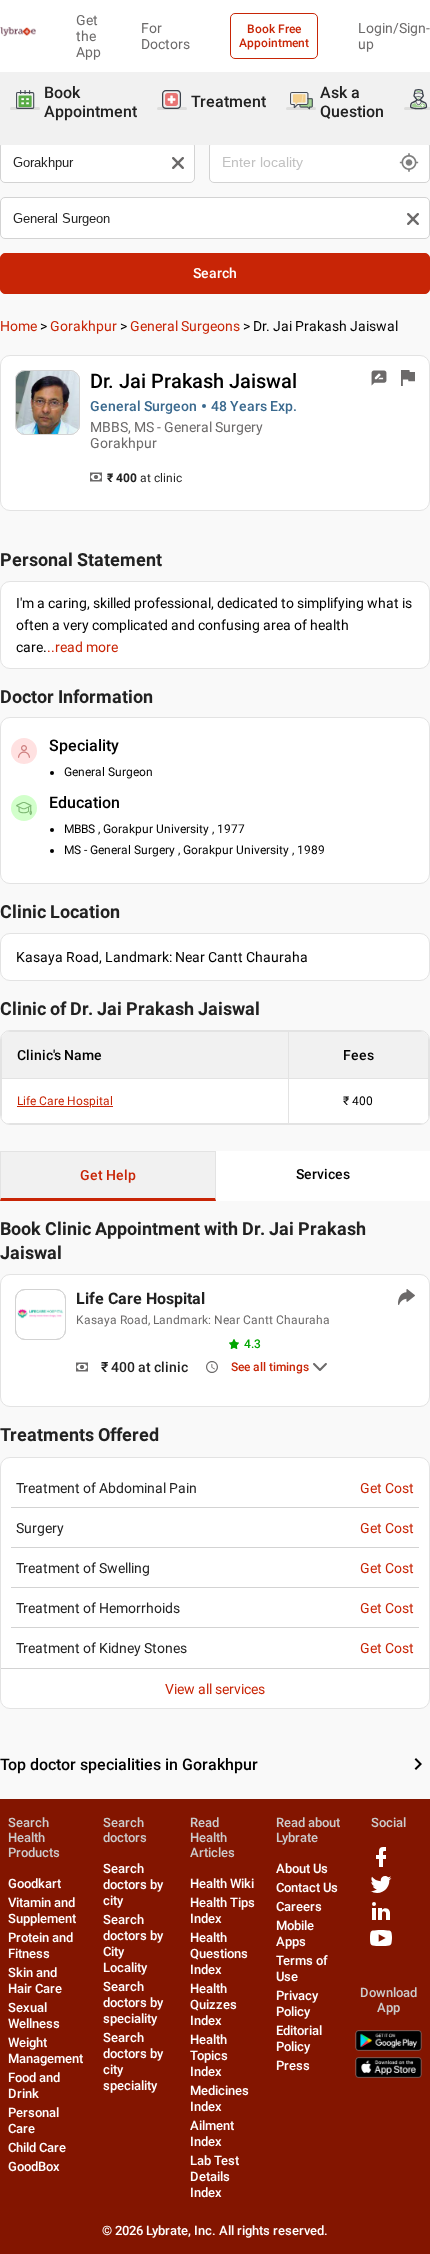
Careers (299, 1906)
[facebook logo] (381, 1864)
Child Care (37, 2147)
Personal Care (33, 2120)
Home (18, 326)
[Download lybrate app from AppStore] (388, 2073)
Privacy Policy (297, 2003)
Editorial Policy (299, 2038)
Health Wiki (222, 1883)
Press (293, 2065)
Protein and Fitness (40, 1945)
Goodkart (34, 1883)
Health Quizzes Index (213, 2004)
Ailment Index (212, 2133)
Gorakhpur (83, 326)
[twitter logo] (381, 1891)
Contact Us (307, 1887)
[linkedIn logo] (381, 1918)
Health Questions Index (219, 1953)
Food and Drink (34, 2085)
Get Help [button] (108, 1175)
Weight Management (45, 2050)
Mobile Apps (295, 1933)
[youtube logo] (381, 1945)
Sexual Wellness (34, 2015)
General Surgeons (185, 326)
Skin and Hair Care (35, 1980)
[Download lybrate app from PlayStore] (388, 2046)
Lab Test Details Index (214, 2176)
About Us (302, 1868)
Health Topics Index (209, 2055)
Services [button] (323, 1174)
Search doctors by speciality (133, 2002)
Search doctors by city (133, 1884)
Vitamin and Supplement (42, 1910)
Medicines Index (219, 2098)
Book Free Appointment (274, 36)
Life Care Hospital (65, 1101)
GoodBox (34, 2166)
